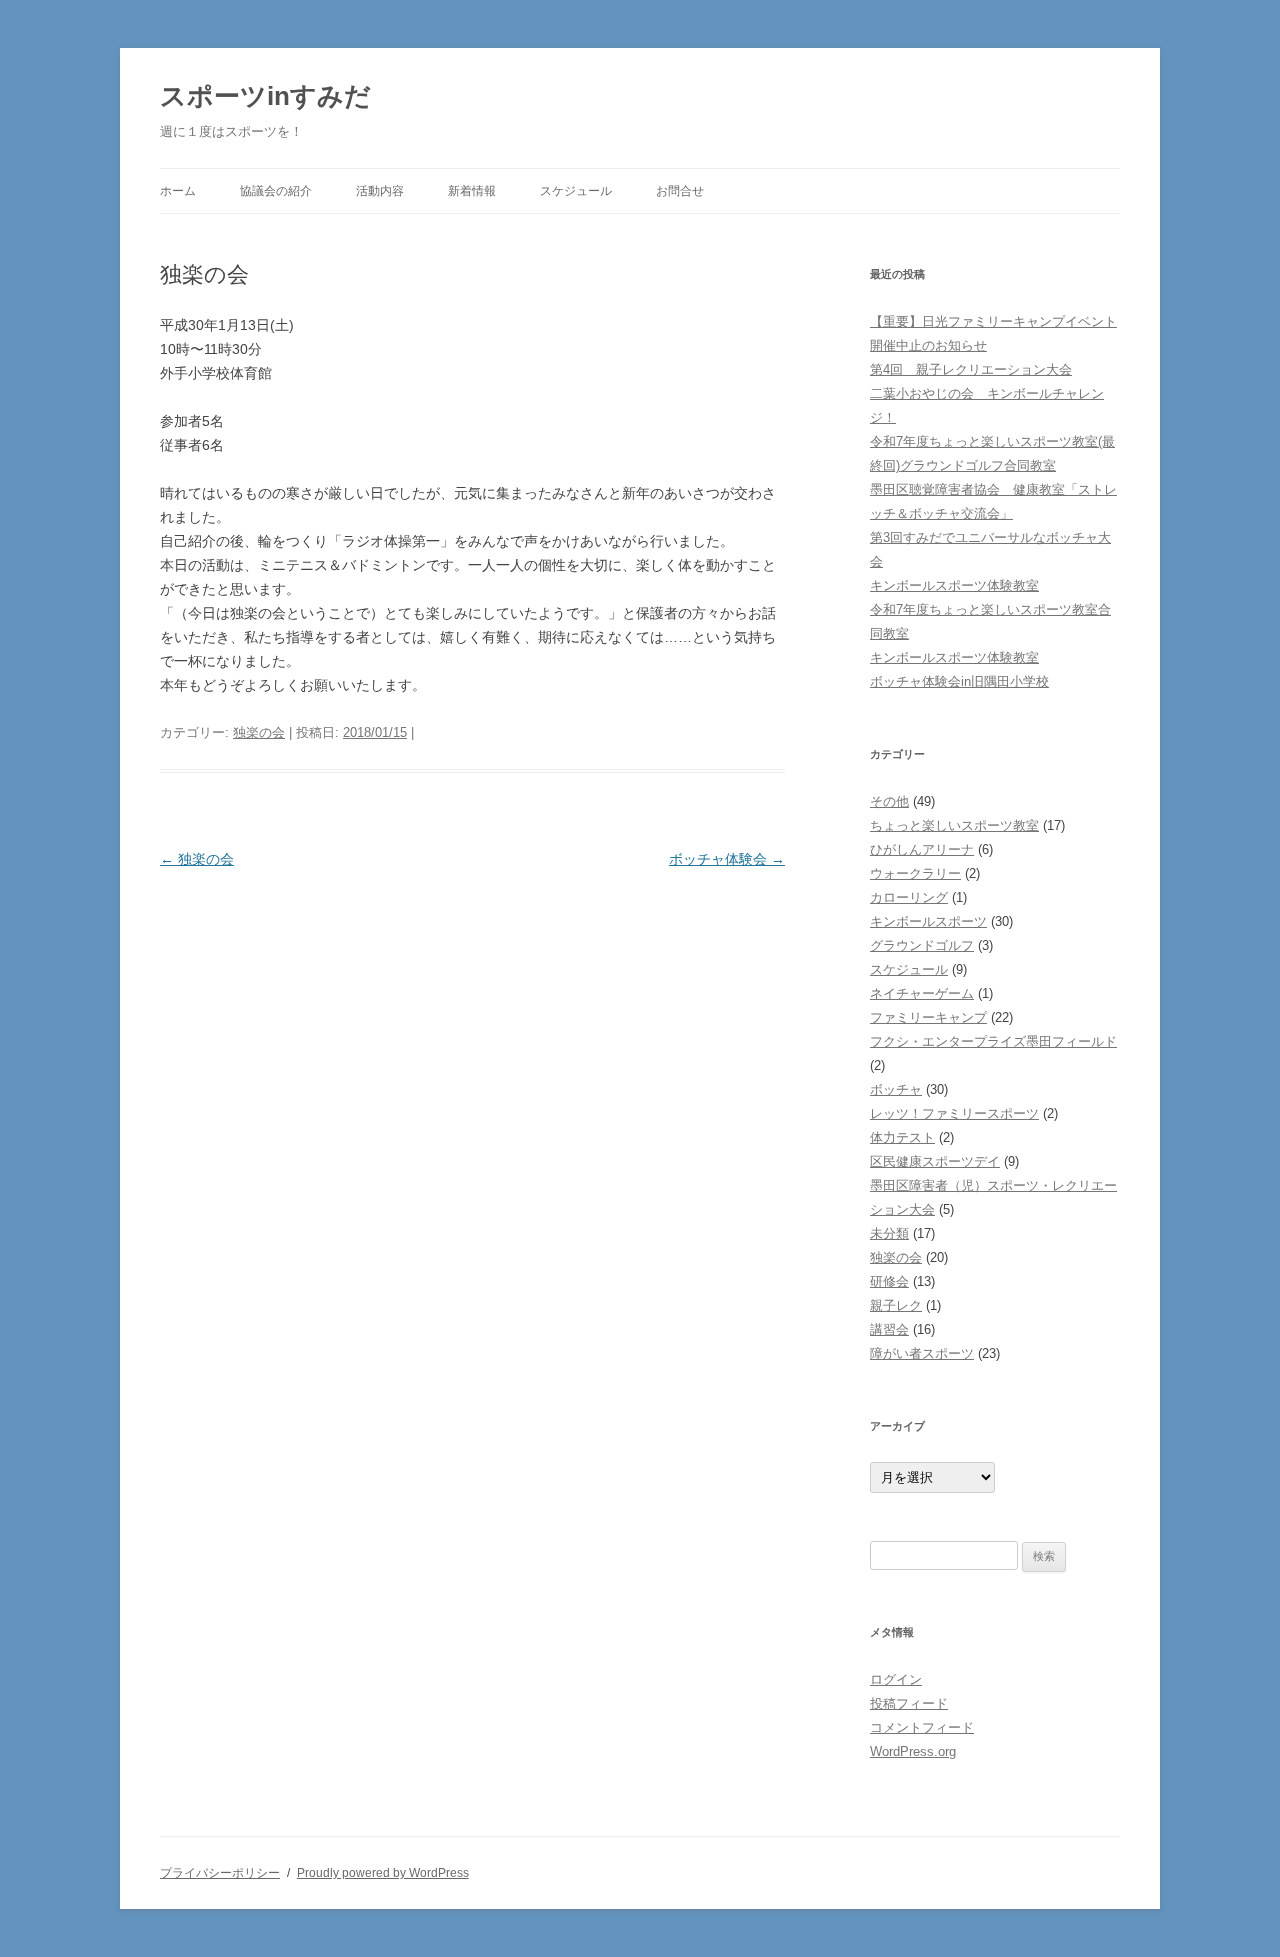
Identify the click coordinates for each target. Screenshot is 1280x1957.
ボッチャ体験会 (727, 859)
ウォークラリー (915, 873)
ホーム (178, 191)
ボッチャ (896, 1089)
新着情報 (472, 191)
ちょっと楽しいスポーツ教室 (954, 825)
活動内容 (380, 191)
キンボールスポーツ (928, 921)
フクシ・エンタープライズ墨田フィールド (993, 1041)
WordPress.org (913, 1751)
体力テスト (902, 1137)
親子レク (896, 1305)
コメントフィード (922, 1727)
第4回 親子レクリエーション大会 (971, 369)
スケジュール (576, 191)
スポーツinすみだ (265, 96)
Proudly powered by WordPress (383, 1873)
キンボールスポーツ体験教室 (954, 585)
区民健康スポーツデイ (935, 1161)
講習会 (889, 1329)
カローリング (909, 897)
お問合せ (680, 191)
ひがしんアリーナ (922, 849)
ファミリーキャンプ (928, 1017)
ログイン (896, 1679)
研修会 (889, 1281)
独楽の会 (259, 732)
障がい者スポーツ (922, 1353)
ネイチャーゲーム (922, 993)
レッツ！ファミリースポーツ (954, 1113)
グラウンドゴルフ (922, 945)
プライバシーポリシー (220, 1873)
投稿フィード (909, 1703)
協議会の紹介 (276, 191)
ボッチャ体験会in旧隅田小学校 (959, 681)
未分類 (889, 1233)
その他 (889, 801)
